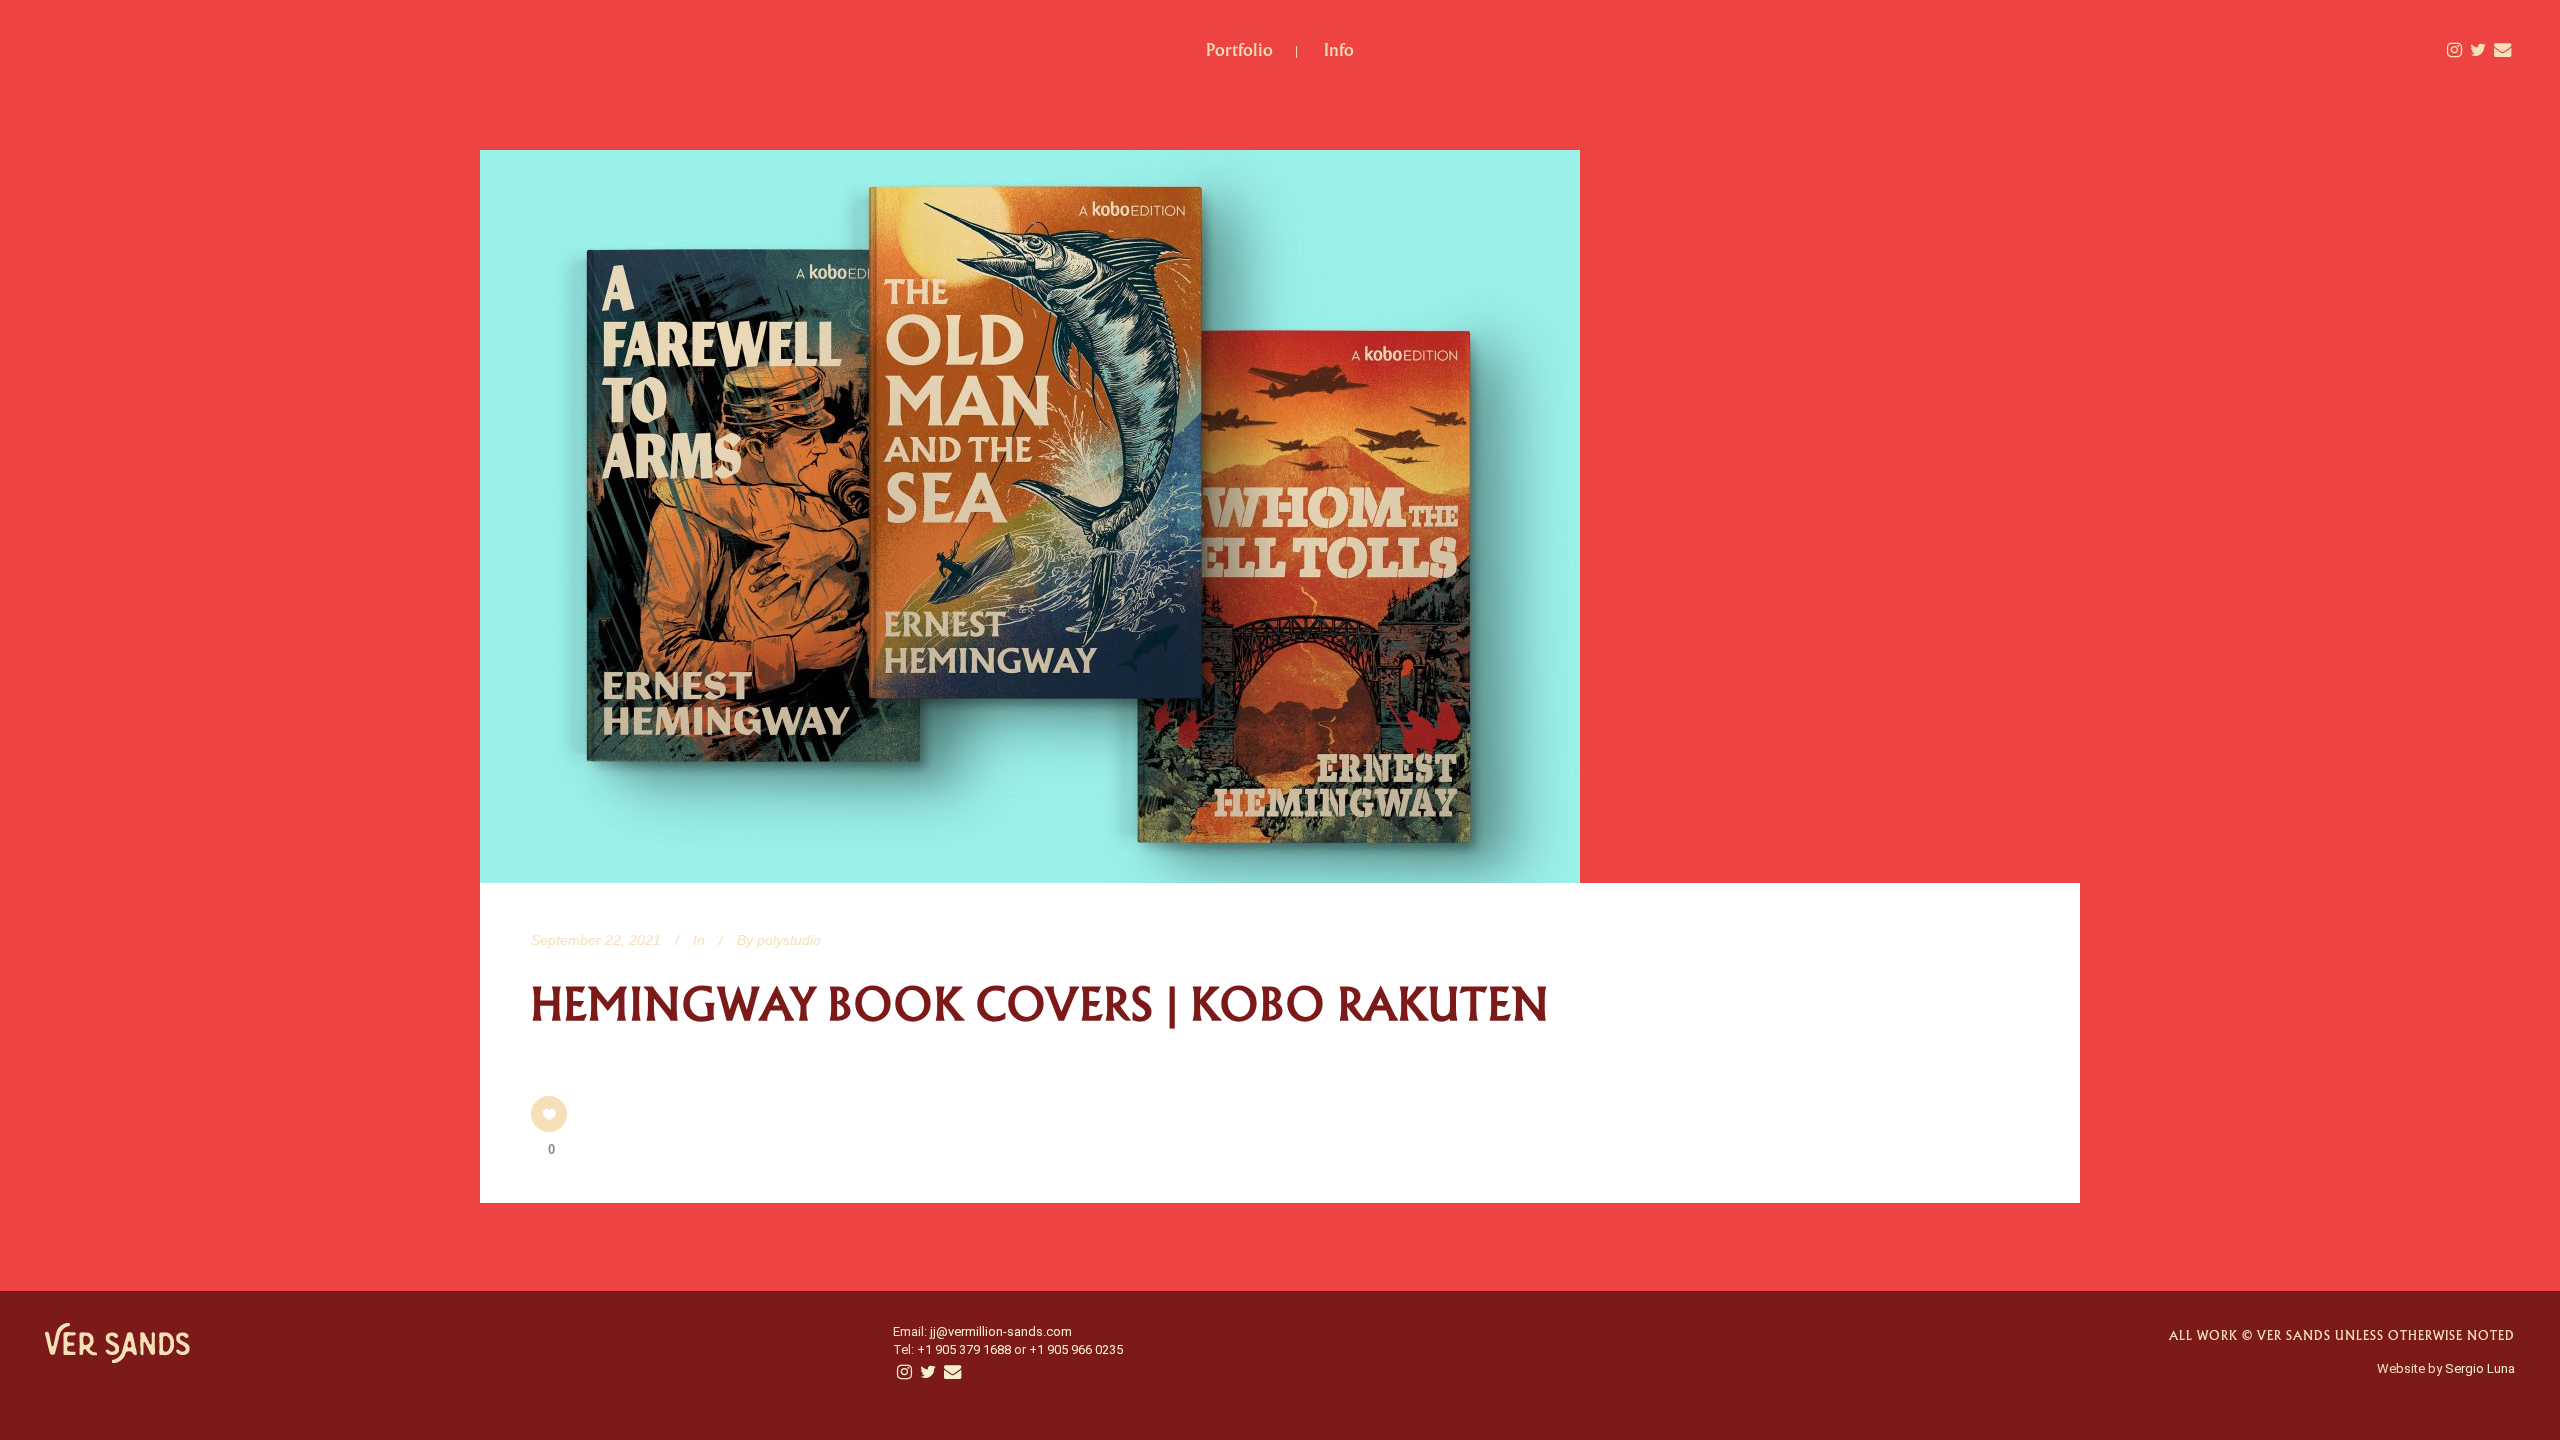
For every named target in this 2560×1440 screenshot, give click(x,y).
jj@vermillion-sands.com (1001, 1331)
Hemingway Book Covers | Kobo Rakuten (1040, 1005)
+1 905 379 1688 (964, 1349)
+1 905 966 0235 (1076, 1349)
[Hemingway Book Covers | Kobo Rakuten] (1030, 516)
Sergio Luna (2480, 1368)
